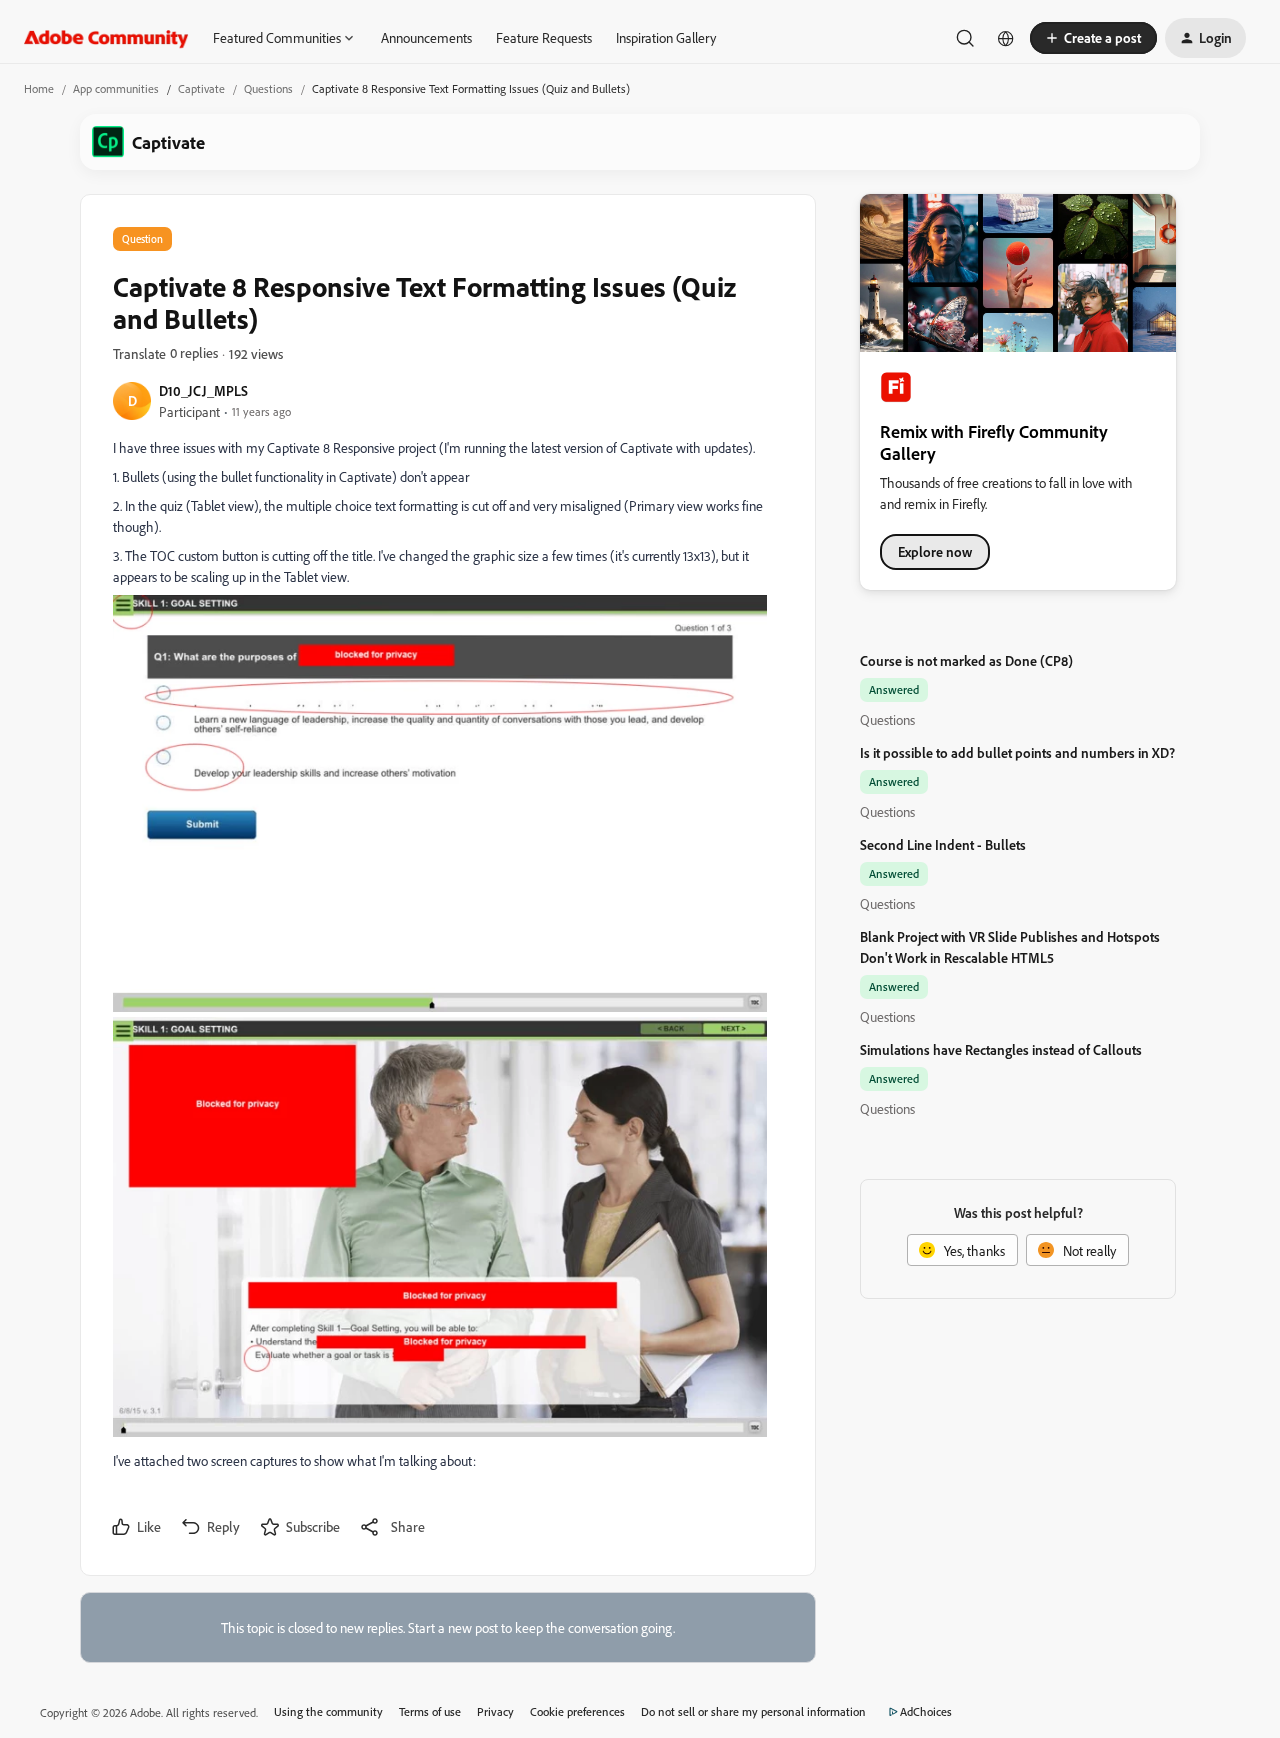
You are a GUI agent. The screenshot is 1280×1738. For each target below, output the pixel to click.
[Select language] (1006, 38)
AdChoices (926, 1711)
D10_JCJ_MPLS (203, 390)
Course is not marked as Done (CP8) (966, 660)
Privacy (495, 1711)
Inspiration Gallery (666, 37)
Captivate (201, 88)
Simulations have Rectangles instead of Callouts (1001, 1049)
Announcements (426, 37)
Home (39, 88)
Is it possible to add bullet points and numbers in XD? (1017, 752)
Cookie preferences (577, 1711)
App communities (116, 88)
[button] (1093, 38)
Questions (268, 88)
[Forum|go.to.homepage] (106, 38)
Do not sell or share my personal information (753, 1711)
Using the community (328, 1711)
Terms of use (430, 1711)
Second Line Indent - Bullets (943, 844)
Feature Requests (544, 37)
